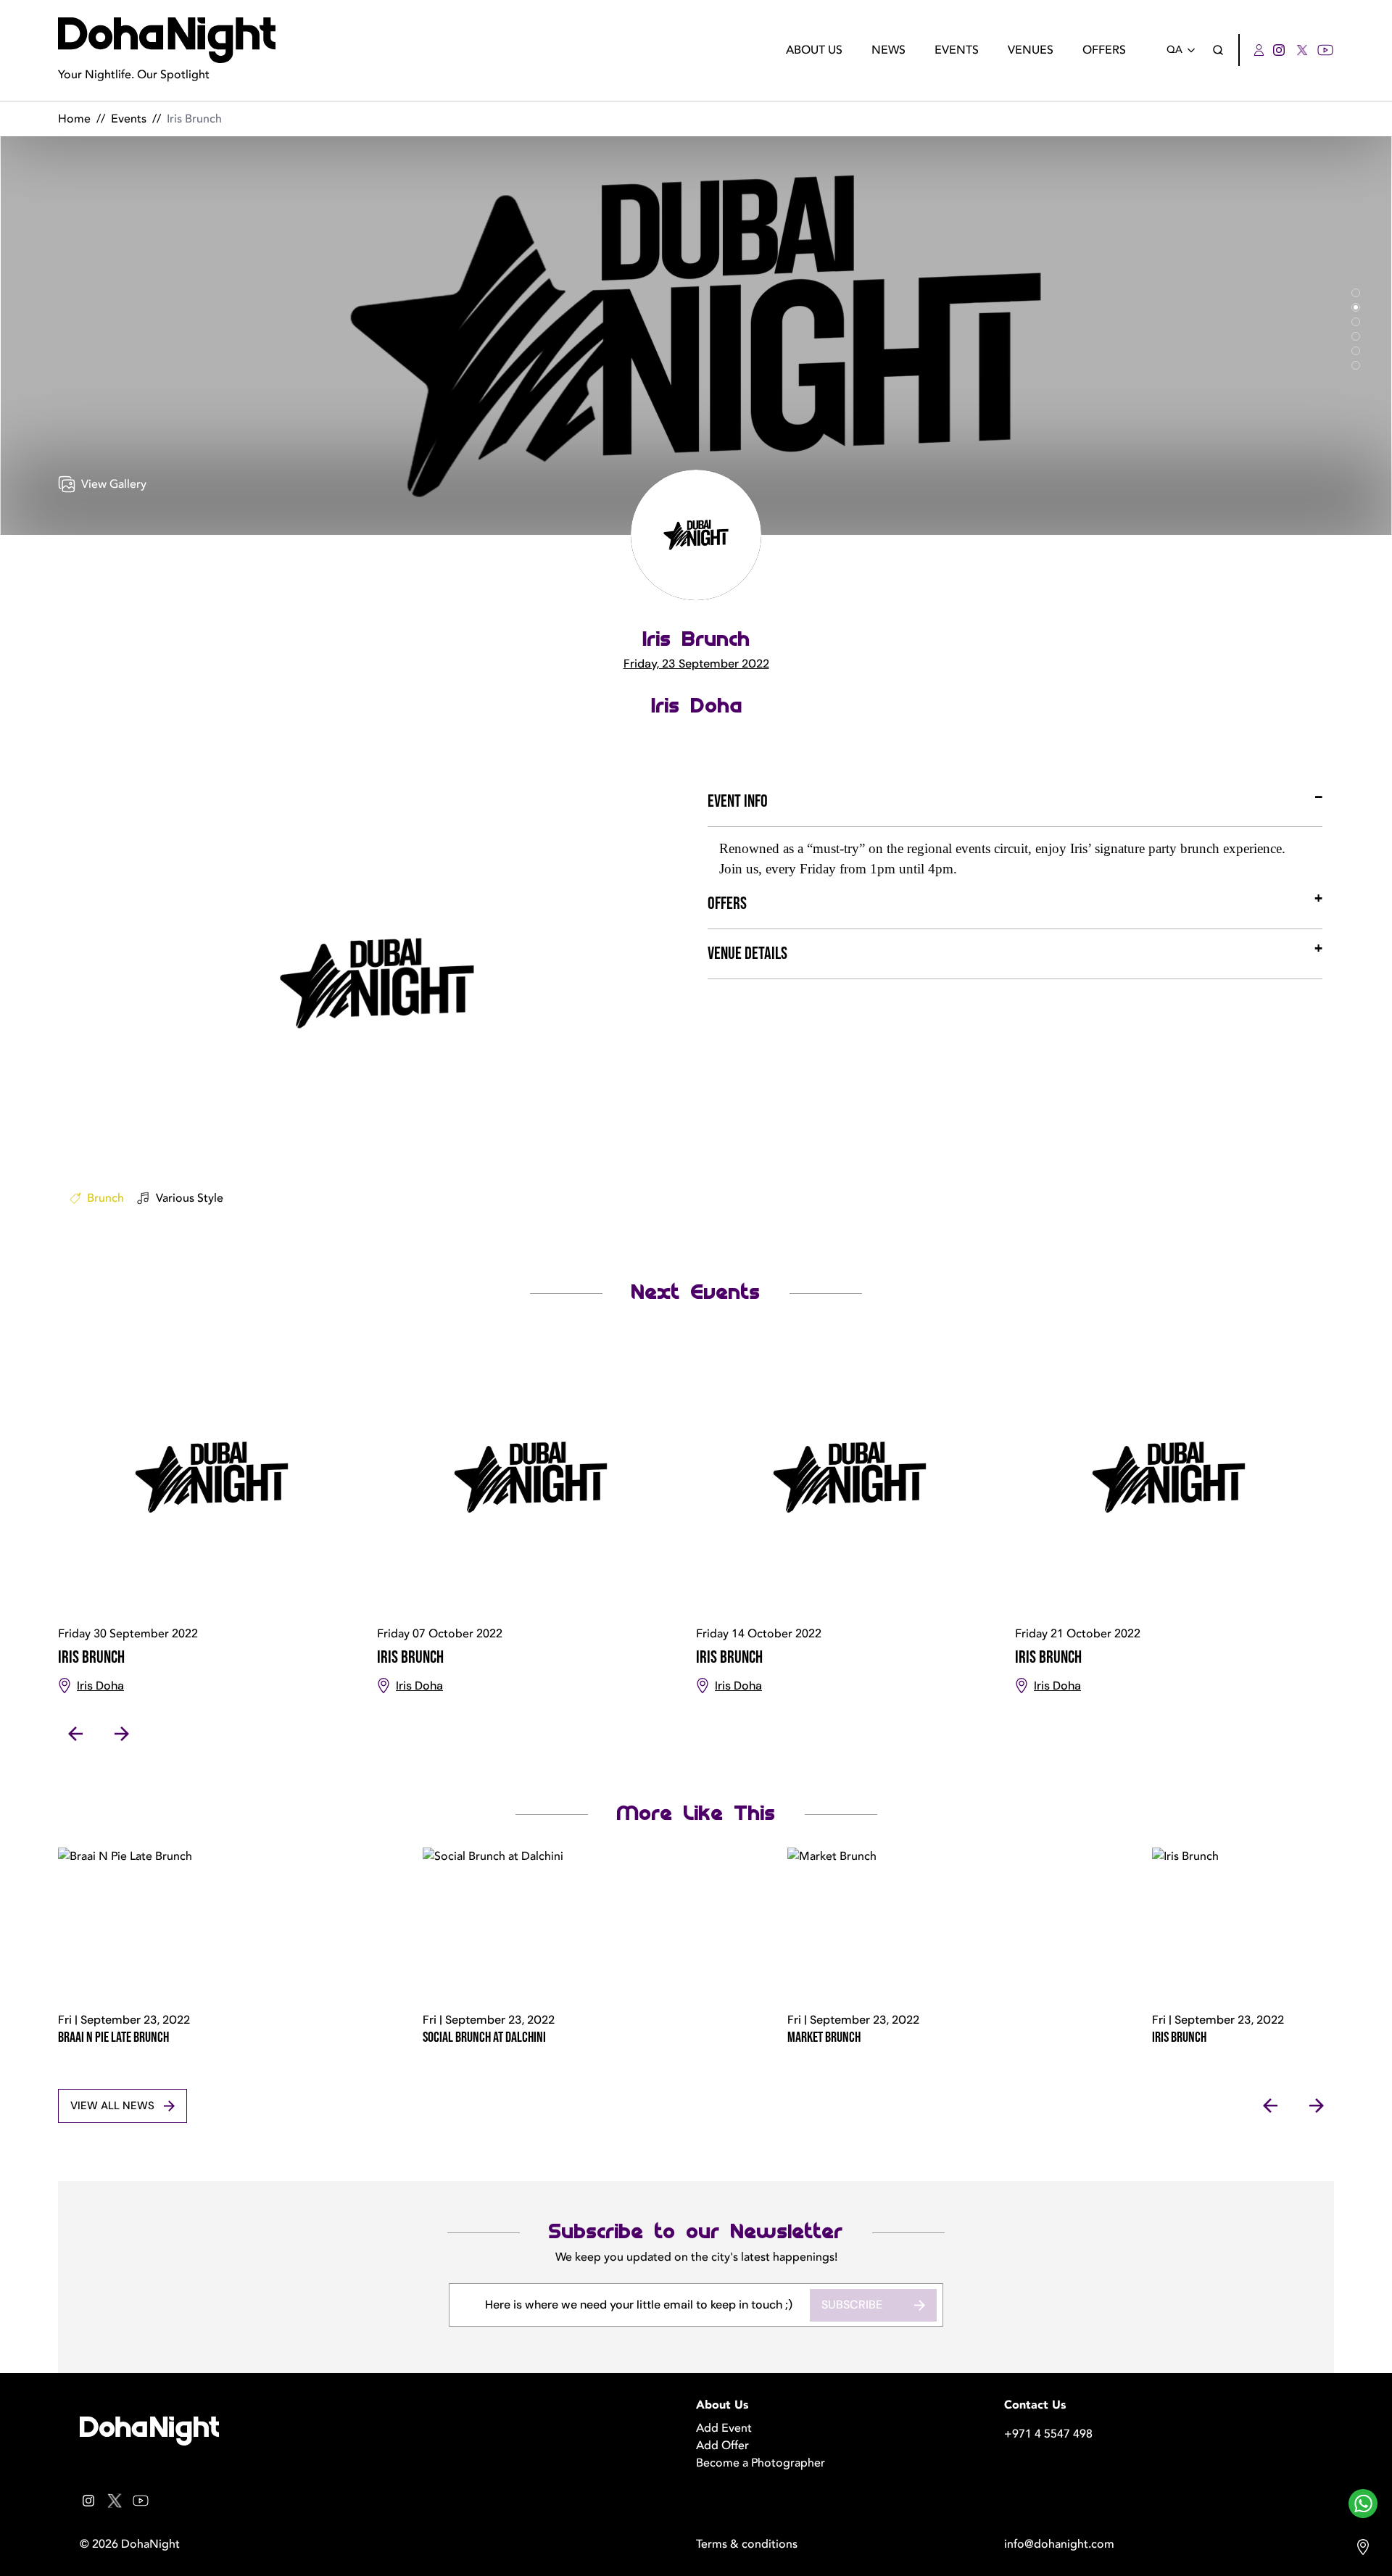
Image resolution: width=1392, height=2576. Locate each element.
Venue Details (747, 953)
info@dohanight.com (1059, 2544)
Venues (1031, 50)
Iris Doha (696, 706)
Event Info (738, 801)
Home (74, 119)
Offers (1104, 50)
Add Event (724, 2428)
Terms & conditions (747, 2544)
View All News (112, 2106)
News (888, 50)
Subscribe (852, 2305)
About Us (814, 50)
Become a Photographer (761, 2463)
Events (957, 50)
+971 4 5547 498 (1048, 2434)
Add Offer (722, 2446)
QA (1174, 50)
